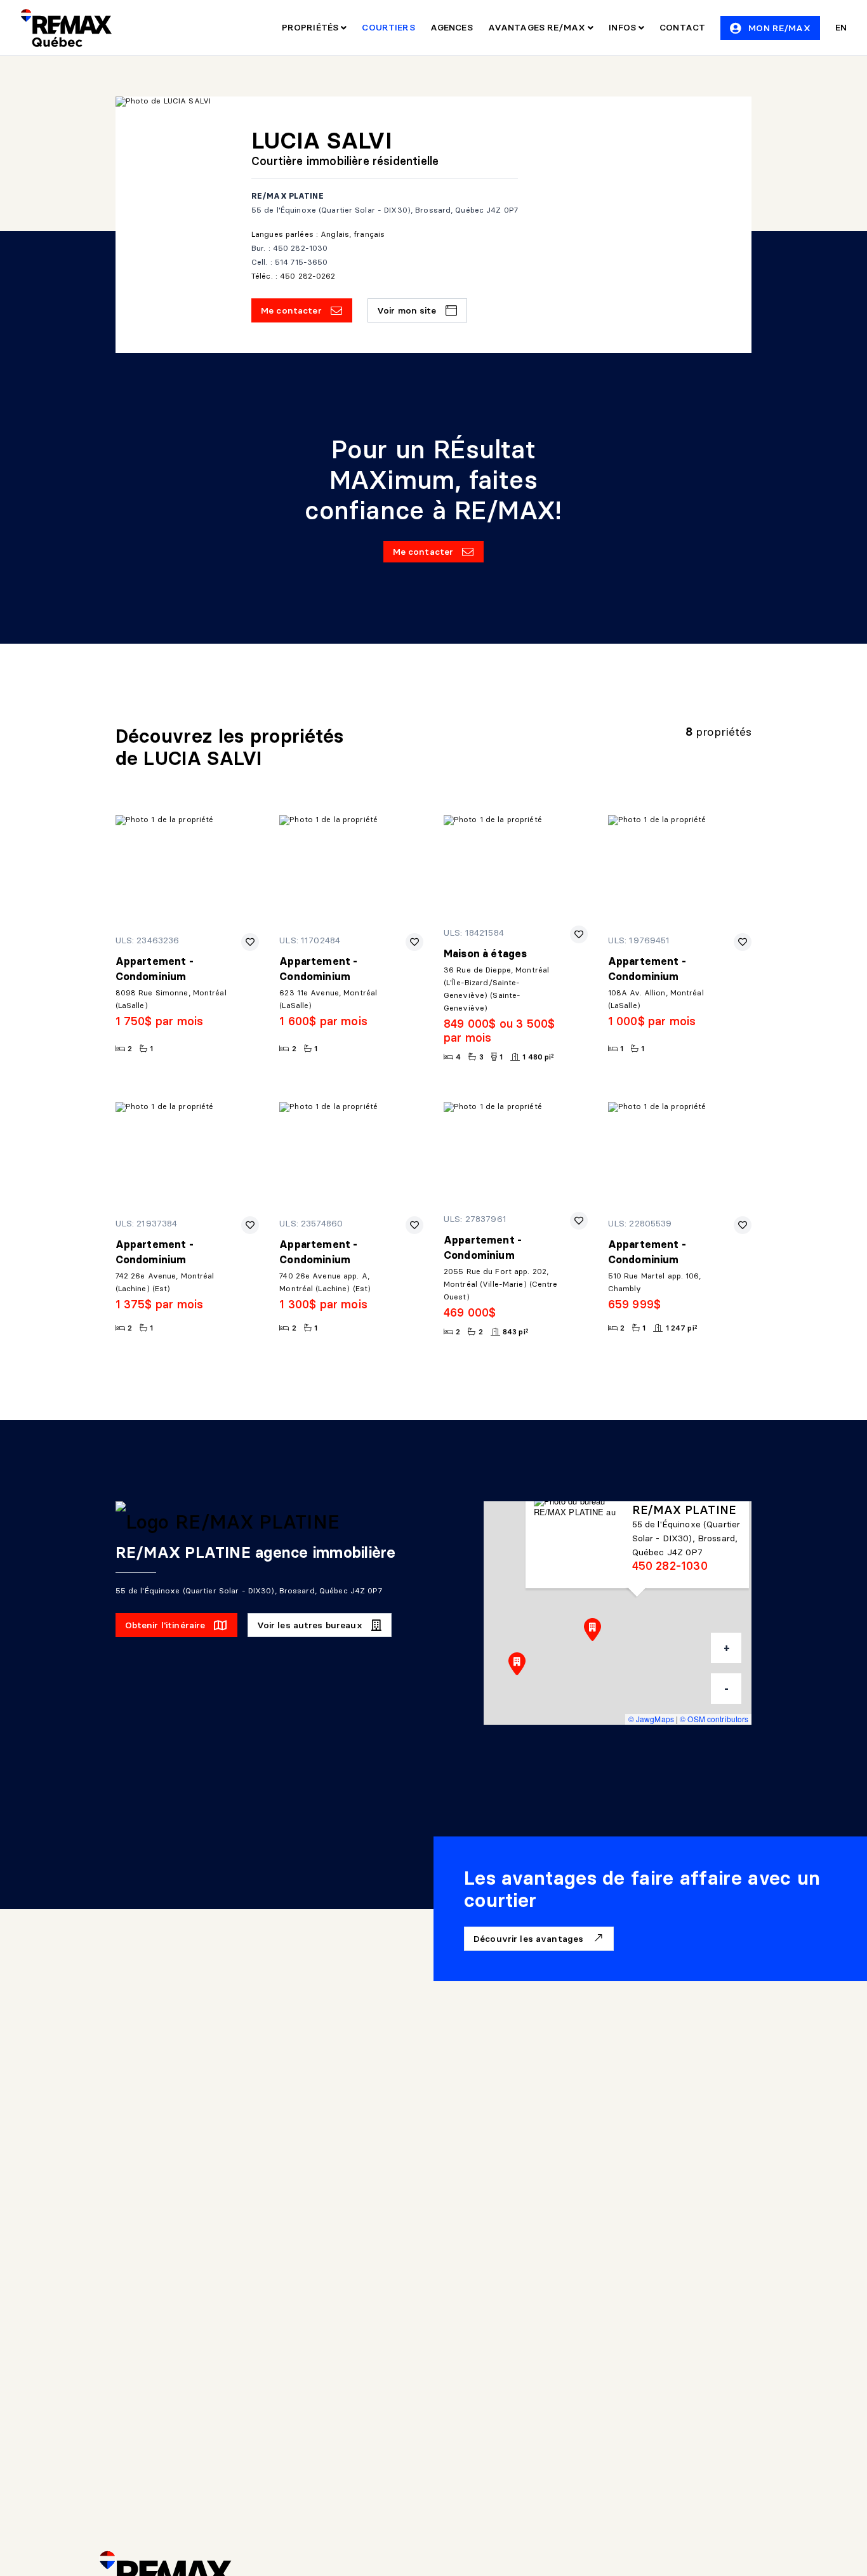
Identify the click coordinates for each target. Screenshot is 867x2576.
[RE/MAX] (66, 28)
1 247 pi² (682, 1328)
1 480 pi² (538, 1057)
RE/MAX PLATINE (288, 196)
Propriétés (312, 27)
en (841, 27)
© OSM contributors (714, 1719)
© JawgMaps (651, 1719)
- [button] (726, 1689)
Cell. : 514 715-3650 (289, 262)
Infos (624, 27)
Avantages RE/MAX (538, 27)
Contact (682, 27)
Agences (452, 27)
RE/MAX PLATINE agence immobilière (256, 1552)
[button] (517, 1664)
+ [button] (727, 1648)
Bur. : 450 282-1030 (289, 248)
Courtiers (388, 27)
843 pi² (516, 1331)
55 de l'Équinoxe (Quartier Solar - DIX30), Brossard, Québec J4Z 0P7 (385, 210)
